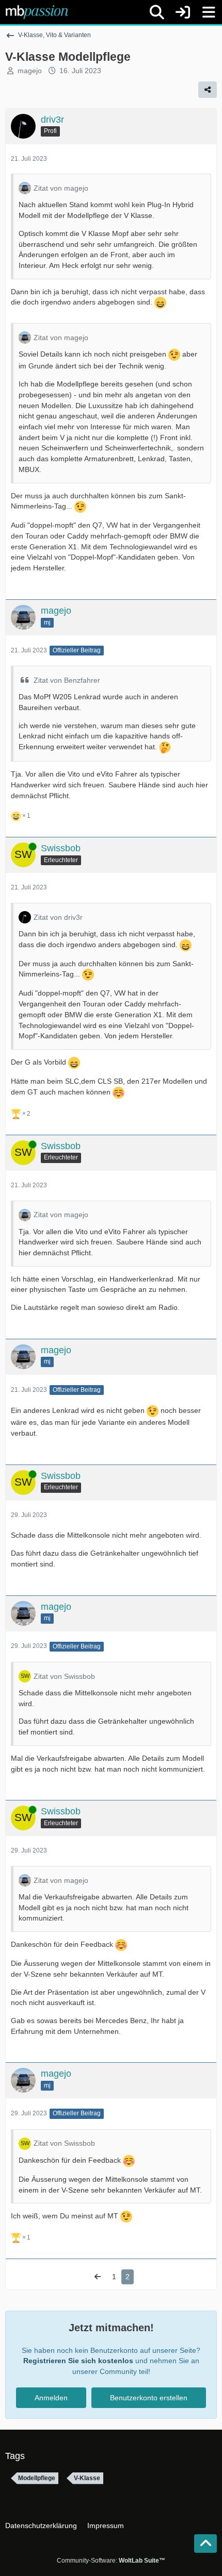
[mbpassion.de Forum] (37, 12)
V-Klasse (87, 2478)
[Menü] (209, 12)
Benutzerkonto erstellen (149, 2398)
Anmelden (51, 2398)
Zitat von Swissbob (64, 1676)
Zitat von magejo (61, 188)
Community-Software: (111, 2561)
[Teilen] (208, 90)
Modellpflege (37, 2478)
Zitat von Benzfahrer (67, 680)
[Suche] (157, 12)
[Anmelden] (183, 12)
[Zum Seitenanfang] (205, 2544)
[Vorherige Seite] (98, 2277)
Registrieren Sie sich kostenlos (78, 2361)
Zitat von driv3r (58, 917)
